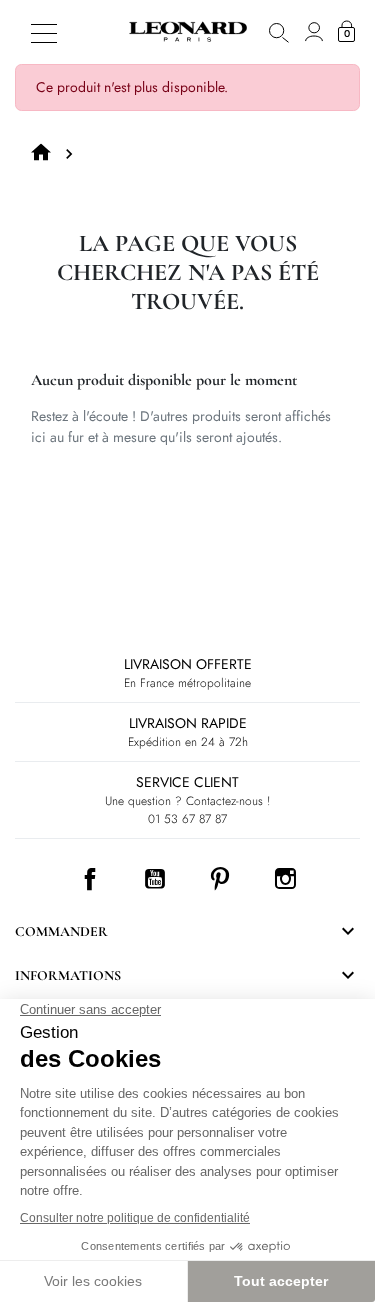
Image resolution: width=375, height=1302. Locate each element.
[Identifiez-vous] (313, 32)
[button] (279, 32)
